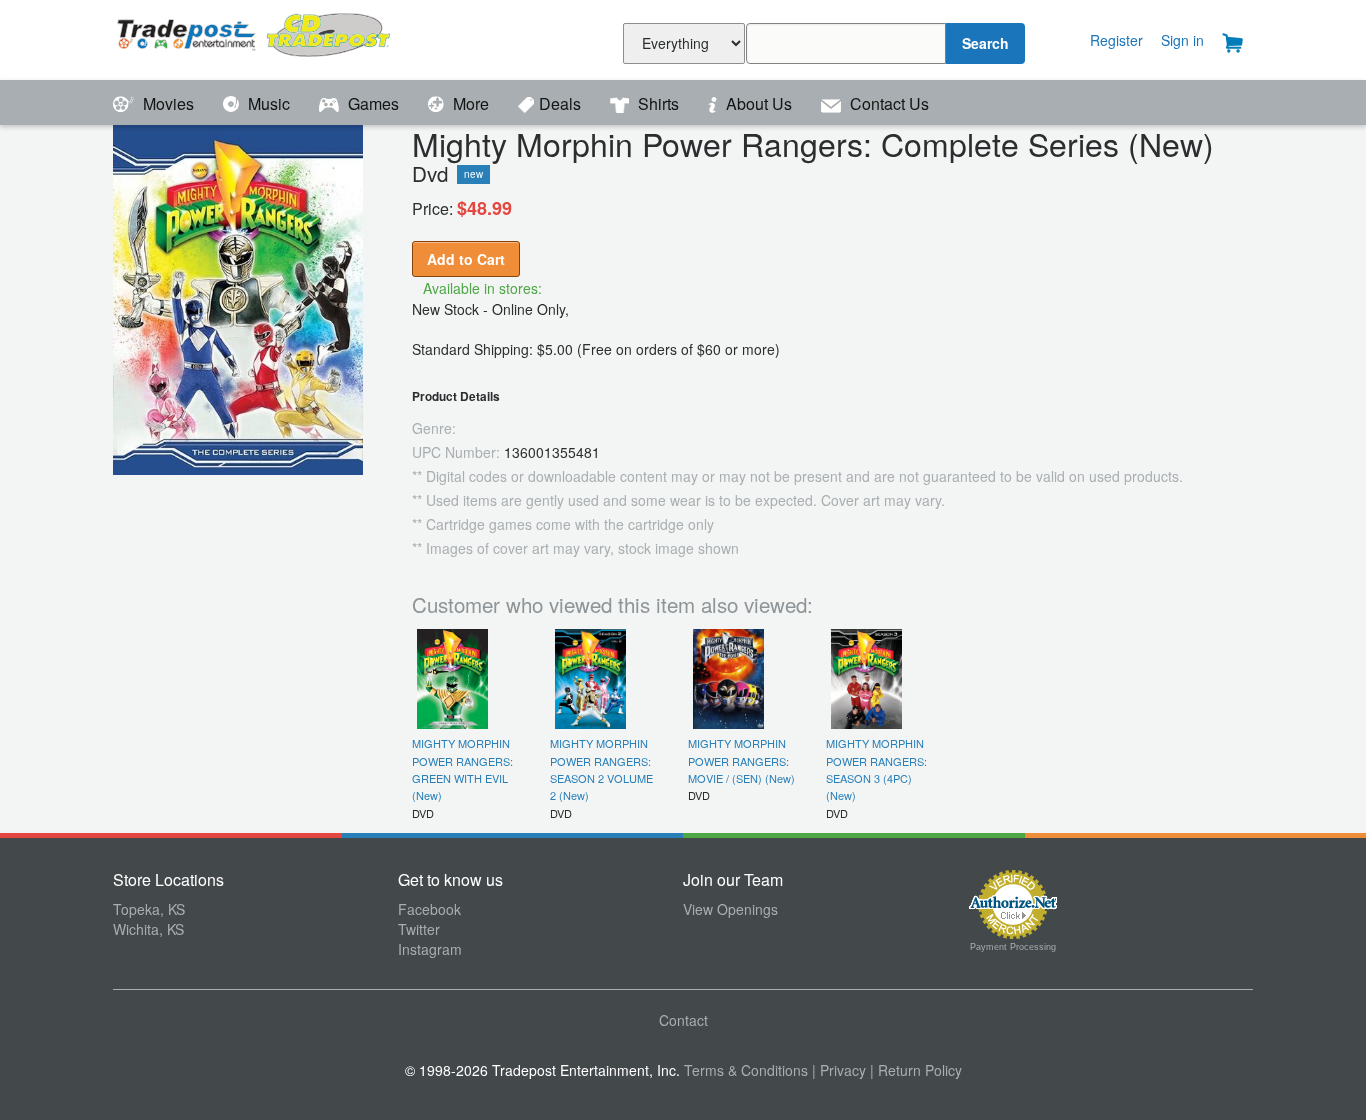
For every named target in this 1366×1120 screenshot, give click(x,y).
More (471, 103)
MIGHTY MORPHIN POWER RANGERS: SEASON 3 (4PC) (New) (876, 769)
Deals (562, 103)
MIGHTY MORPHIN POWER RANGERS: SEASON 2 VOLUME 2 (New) (601, 769)
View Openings (730, 909)
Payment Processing (1013, 947)
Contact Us (887, 103)
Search (985, 43)
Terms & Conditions (746, 1070)
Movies (168, 103)
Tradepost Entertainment (255, 37)
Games (373, 103)
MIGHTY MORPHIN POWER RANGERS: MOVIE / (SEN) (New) (741, 760)
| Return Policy (916, 1070)
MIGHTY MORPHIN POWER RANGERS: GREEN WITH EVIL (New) (462, 769)
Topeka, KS (149, 909)
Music (269, 103)
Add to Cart (466, 259)
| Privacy (839, 1070)
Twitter (419, 929)
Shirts (658, 103)
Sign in (1182, 40)
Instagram (430, 949)
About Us (759, 103)
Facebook (429, 909)
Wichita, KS (148, 929)
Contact (683, 1020)
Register (1116, 40)
